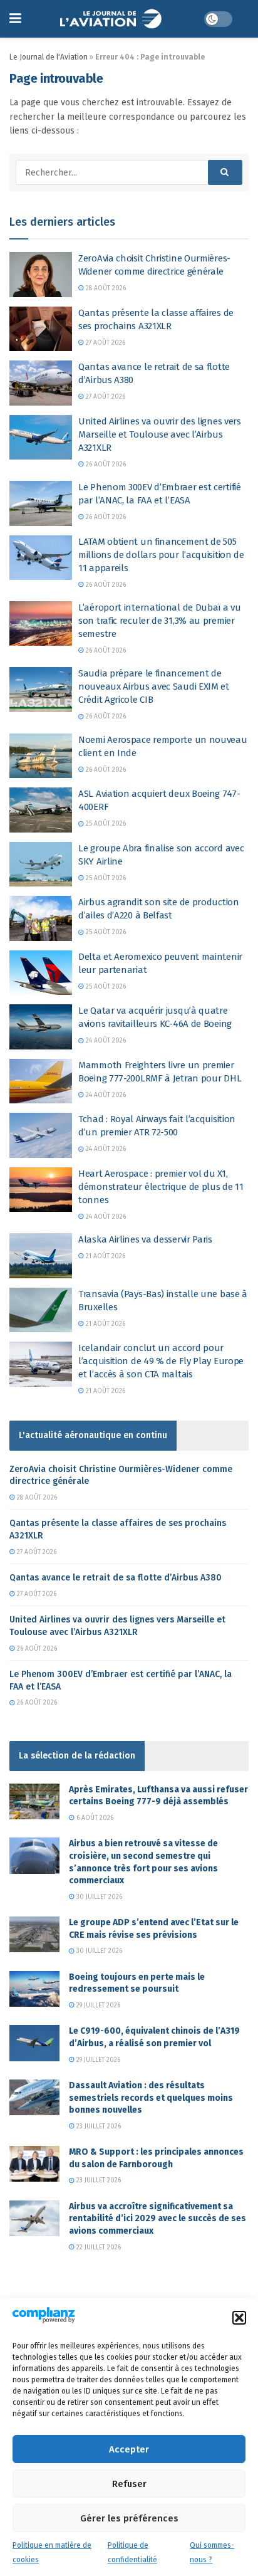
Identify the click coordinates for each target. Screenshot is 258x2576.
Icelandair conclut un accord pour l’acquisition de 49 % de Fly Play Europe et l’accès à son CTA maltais (161, 1361)
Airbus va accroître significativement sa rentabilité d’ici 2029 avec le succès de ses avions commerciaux (157, 2219)
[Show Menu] (15, 19)
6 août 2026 (94, 1818)
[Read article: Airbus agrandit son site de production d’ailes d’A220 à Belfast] (41, 918)
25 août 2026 (105, 824)
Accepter (129, 2449)
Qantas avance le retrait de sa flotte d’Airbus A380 (116, 1578)
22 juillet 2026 (98, 2247)
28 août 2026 (105, 288)
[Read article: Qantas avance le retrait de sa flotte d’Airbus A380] (41, 383)
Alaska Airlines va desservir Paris (145, 1239)
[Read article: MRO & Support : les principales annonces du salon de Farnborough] (34, 2164)
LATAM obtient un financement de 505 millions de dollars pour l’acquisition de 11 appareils (161, 555)
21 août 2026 (105, 1256)
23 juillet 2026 (98, 2127)
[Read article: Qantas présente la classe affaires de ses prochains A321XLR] (41, 329)
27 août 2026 (105, 343)
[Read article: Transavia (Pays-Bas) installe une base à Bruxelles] (41, 1310)
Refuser (129, 2484)
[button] (239, 2318)
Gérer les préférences (129, 2518)
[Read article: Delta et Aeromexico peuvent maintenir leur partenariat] (41, 973)
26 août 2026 (105, 465)
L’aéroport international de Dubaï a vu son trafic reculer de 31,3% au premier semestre (160, 621)
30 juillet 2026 (98, 1897)
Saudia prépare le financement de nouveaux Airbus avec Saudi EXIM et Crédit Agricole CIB (154, 686)
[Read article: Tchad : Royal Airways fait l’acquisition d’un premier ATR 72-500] (41, 1135)
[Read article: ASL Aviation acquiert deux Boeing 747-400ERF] (41, 810)
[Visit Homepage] (112, 19)
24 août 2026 (105, 1041)
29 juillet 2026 (97, 2006)
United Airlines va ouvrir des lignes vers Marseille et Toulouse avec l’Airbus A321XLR (160, 434)
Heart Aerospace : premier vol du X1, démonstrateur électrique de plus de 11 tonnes (161, 1187)
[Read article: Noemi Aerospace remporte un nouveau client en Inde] (41, 756)
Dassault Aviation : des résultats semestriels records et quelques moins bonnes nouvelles (151, 2098)
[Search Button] (225, 172)
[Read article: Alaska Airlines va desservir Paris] (41, 1256)
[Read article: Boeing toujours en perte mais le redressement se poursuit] (34, 1989)
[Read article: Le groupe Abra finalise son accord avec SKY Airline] (41, 865)
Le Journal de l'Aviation (49, 57)
